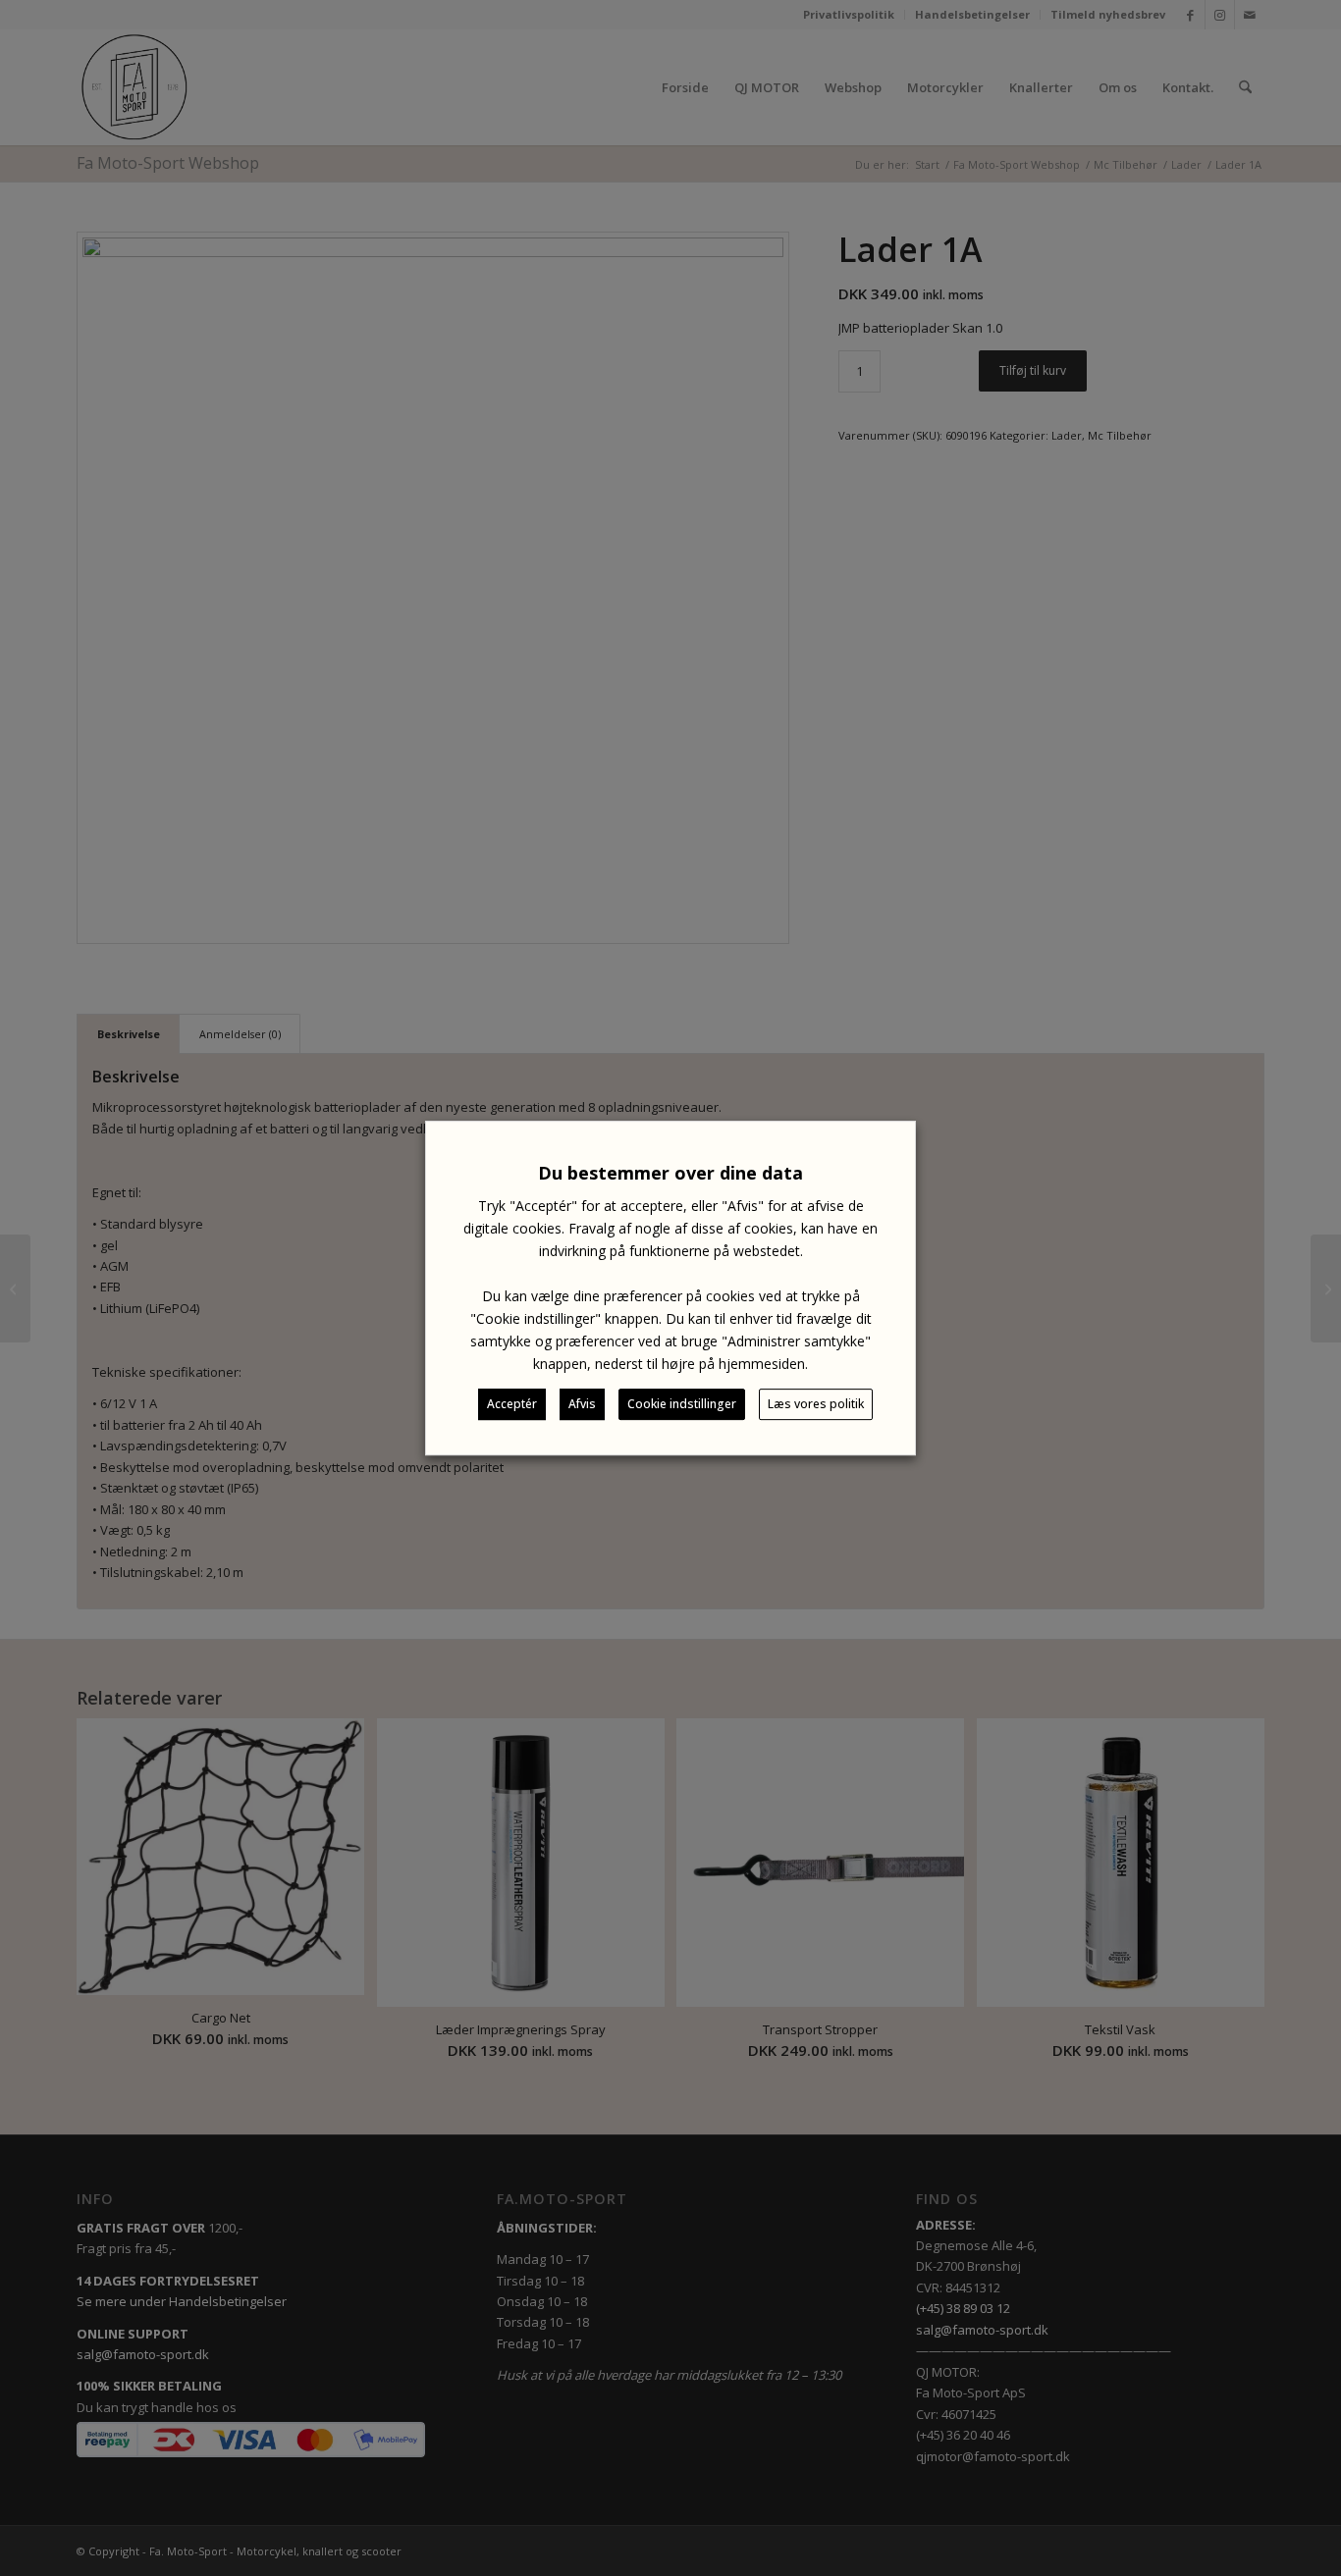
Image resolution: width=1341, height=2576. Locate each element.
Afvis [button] (582, 1404)
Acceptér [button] (512, 1404)
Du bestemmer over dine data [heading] (670, 1173)
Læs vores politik (816, 1404)
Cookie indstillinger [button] (682, 1404)
